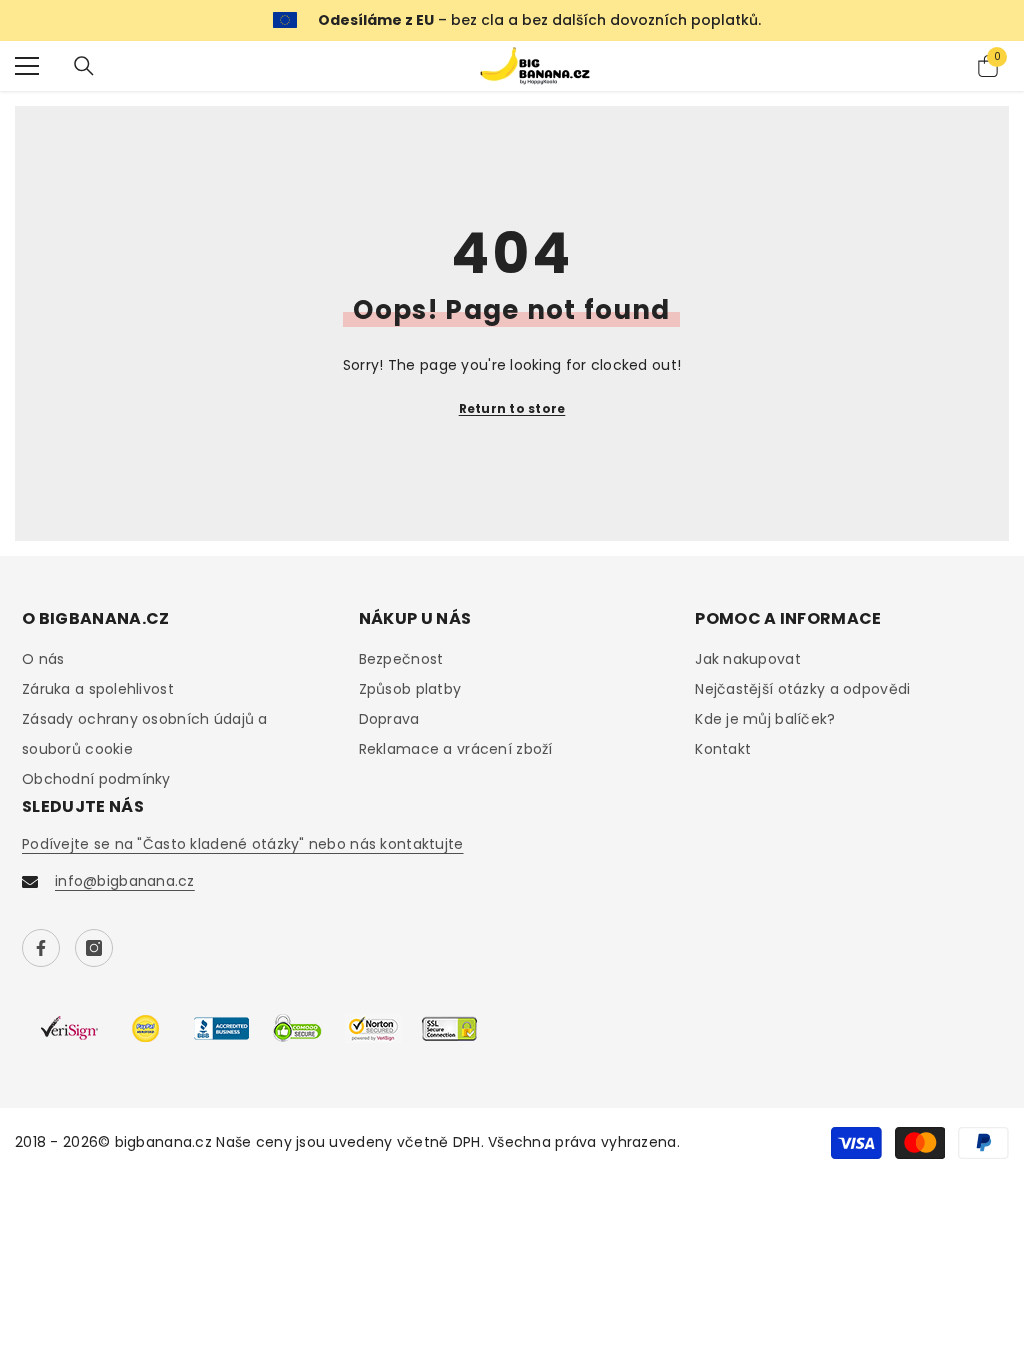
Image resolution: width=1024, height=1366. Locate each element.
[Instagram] (94, 948)
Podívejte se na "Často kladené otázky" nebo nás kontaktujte (243, 844)
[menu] (27, 66)
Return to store (512, 408)
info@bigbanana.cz (125, 881)
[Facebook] (41, 948)
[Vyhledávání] (84, 66)
